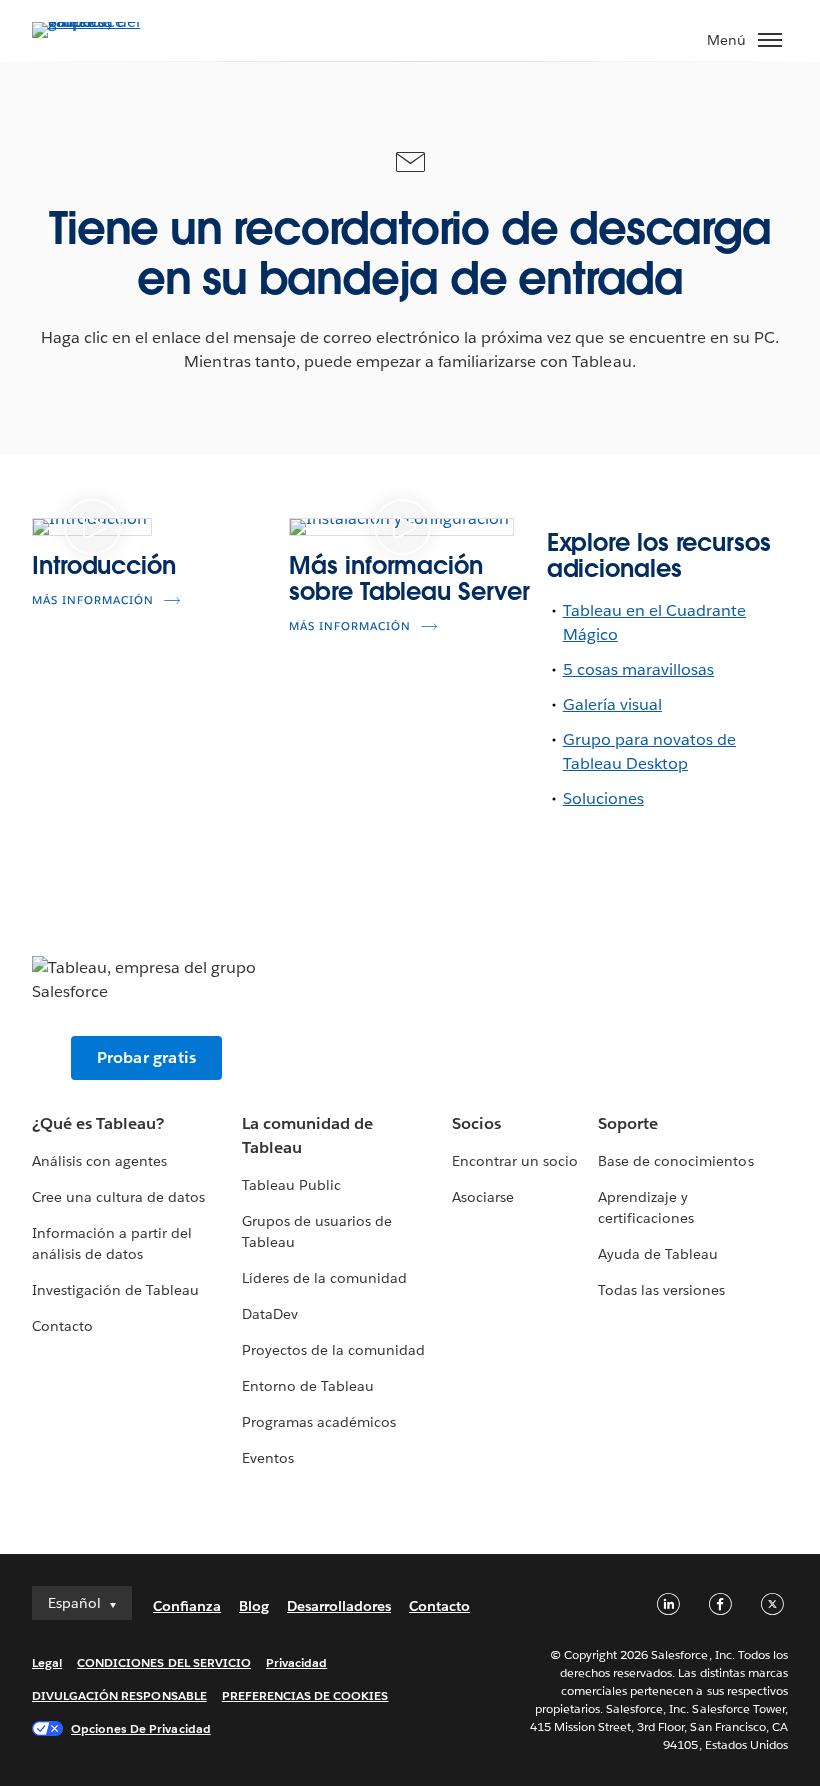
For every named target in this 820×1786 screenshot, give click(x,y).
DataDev (270, 1314)
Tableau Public (291, 1185)
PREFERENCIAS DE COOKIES (305, 1695)
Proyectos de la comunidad (333, 1350)
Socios (476, 1123)
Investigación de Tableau (115, 1290)
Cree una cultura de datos (118, 1197)
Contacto (62, 1326)
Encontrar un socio (515, 1161)
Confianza (187, 1606)
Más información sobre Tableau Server (409, 578)
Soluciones (603, 798)
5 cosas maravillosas (638, 669)
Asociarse (483, 1197)
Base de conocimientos (675, 1161)
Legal (47, 1662)
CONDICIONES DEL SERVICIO (164, 1662)
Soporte (628, 1123)
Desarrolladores (339, 1606)
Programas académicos (319, 1422)
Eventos (268, 1458)
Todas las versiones (661, 1290)
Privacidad (296, 1662)
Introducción (104, 565)
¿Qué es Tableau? (98, 1123)
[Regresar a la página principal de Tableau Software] (102, 21)
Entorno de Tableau (308, 1386)
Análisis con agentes (99, 1161)
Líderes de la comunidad (324, 1278)
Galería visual (612, 704)
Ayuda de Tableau (658, 1254)
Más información (93, 600)
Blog (254, 1606)
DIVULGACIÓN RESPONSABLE (119, 1695)
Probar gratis (147, 1057)
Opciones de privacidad (141, 1728)
